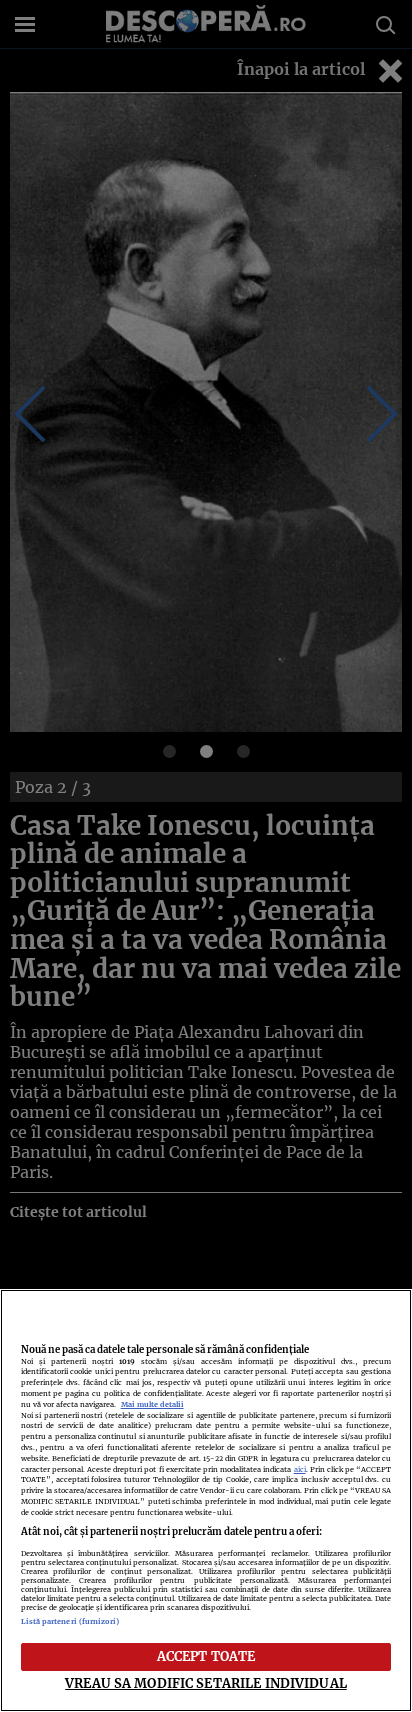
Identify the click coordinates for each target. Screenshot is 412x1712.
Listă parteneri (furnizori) (70, 1621)
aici (300, 1469)
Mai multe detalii (152, 1404)
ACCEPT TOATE (206, 1656)
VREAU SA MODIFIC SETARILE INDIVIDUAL (206, 1683)
